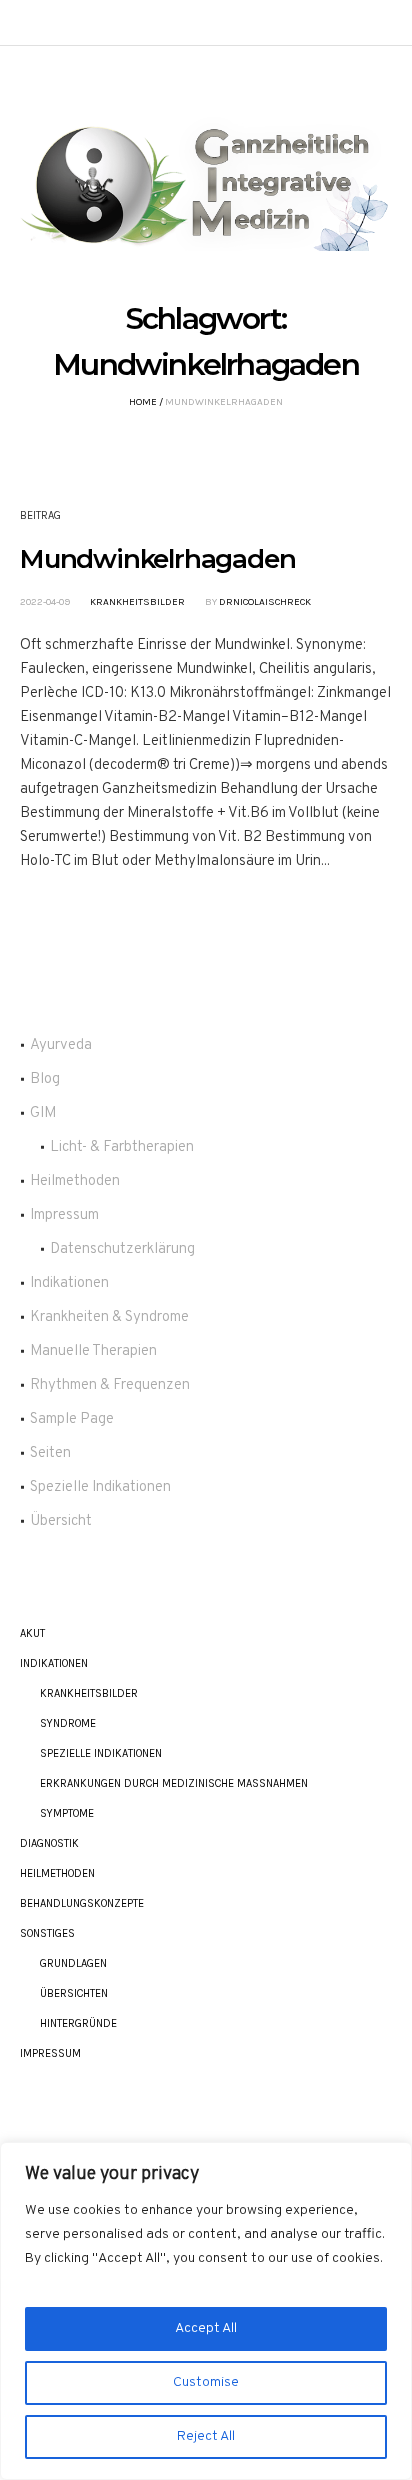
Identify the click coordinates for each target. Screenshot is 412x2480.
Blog (45, 1079)
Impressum (64, 1215)
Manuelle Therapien (93, 1351)
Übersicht (61, 1521)
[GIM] (206, 179)
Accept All (206, 2328)
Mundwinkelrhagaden (157, 559)
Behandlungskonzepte (82, 1903)
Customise (206, 2382)
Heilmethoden (75, 1181)
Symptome (67, 1813)
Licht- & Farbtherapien (122, 1147)
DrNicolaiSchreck (265, 602)
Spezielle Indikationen (100, 1487)
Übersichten (74, 1993)
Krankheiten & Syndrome (109, 1317)
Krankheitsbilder (137, 602)
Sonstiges (47, 1933)
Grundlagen (73, 1963)
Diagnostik (49, 1843)
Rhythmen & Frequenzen (110, 1385)
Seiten (50, 1453)
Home (143, 402)
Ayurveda (61, 1045)
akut (32, 1633)
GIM (43, 1113)
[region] (206, 2311)
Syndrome (68, 1723)
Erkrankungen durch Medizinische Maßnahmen (174, 1783)
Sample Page (72, 1419)
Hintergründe (78, 2023)
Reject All (206, 2436)
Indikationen (69, 1283)
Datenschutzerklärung (122, 1249)
